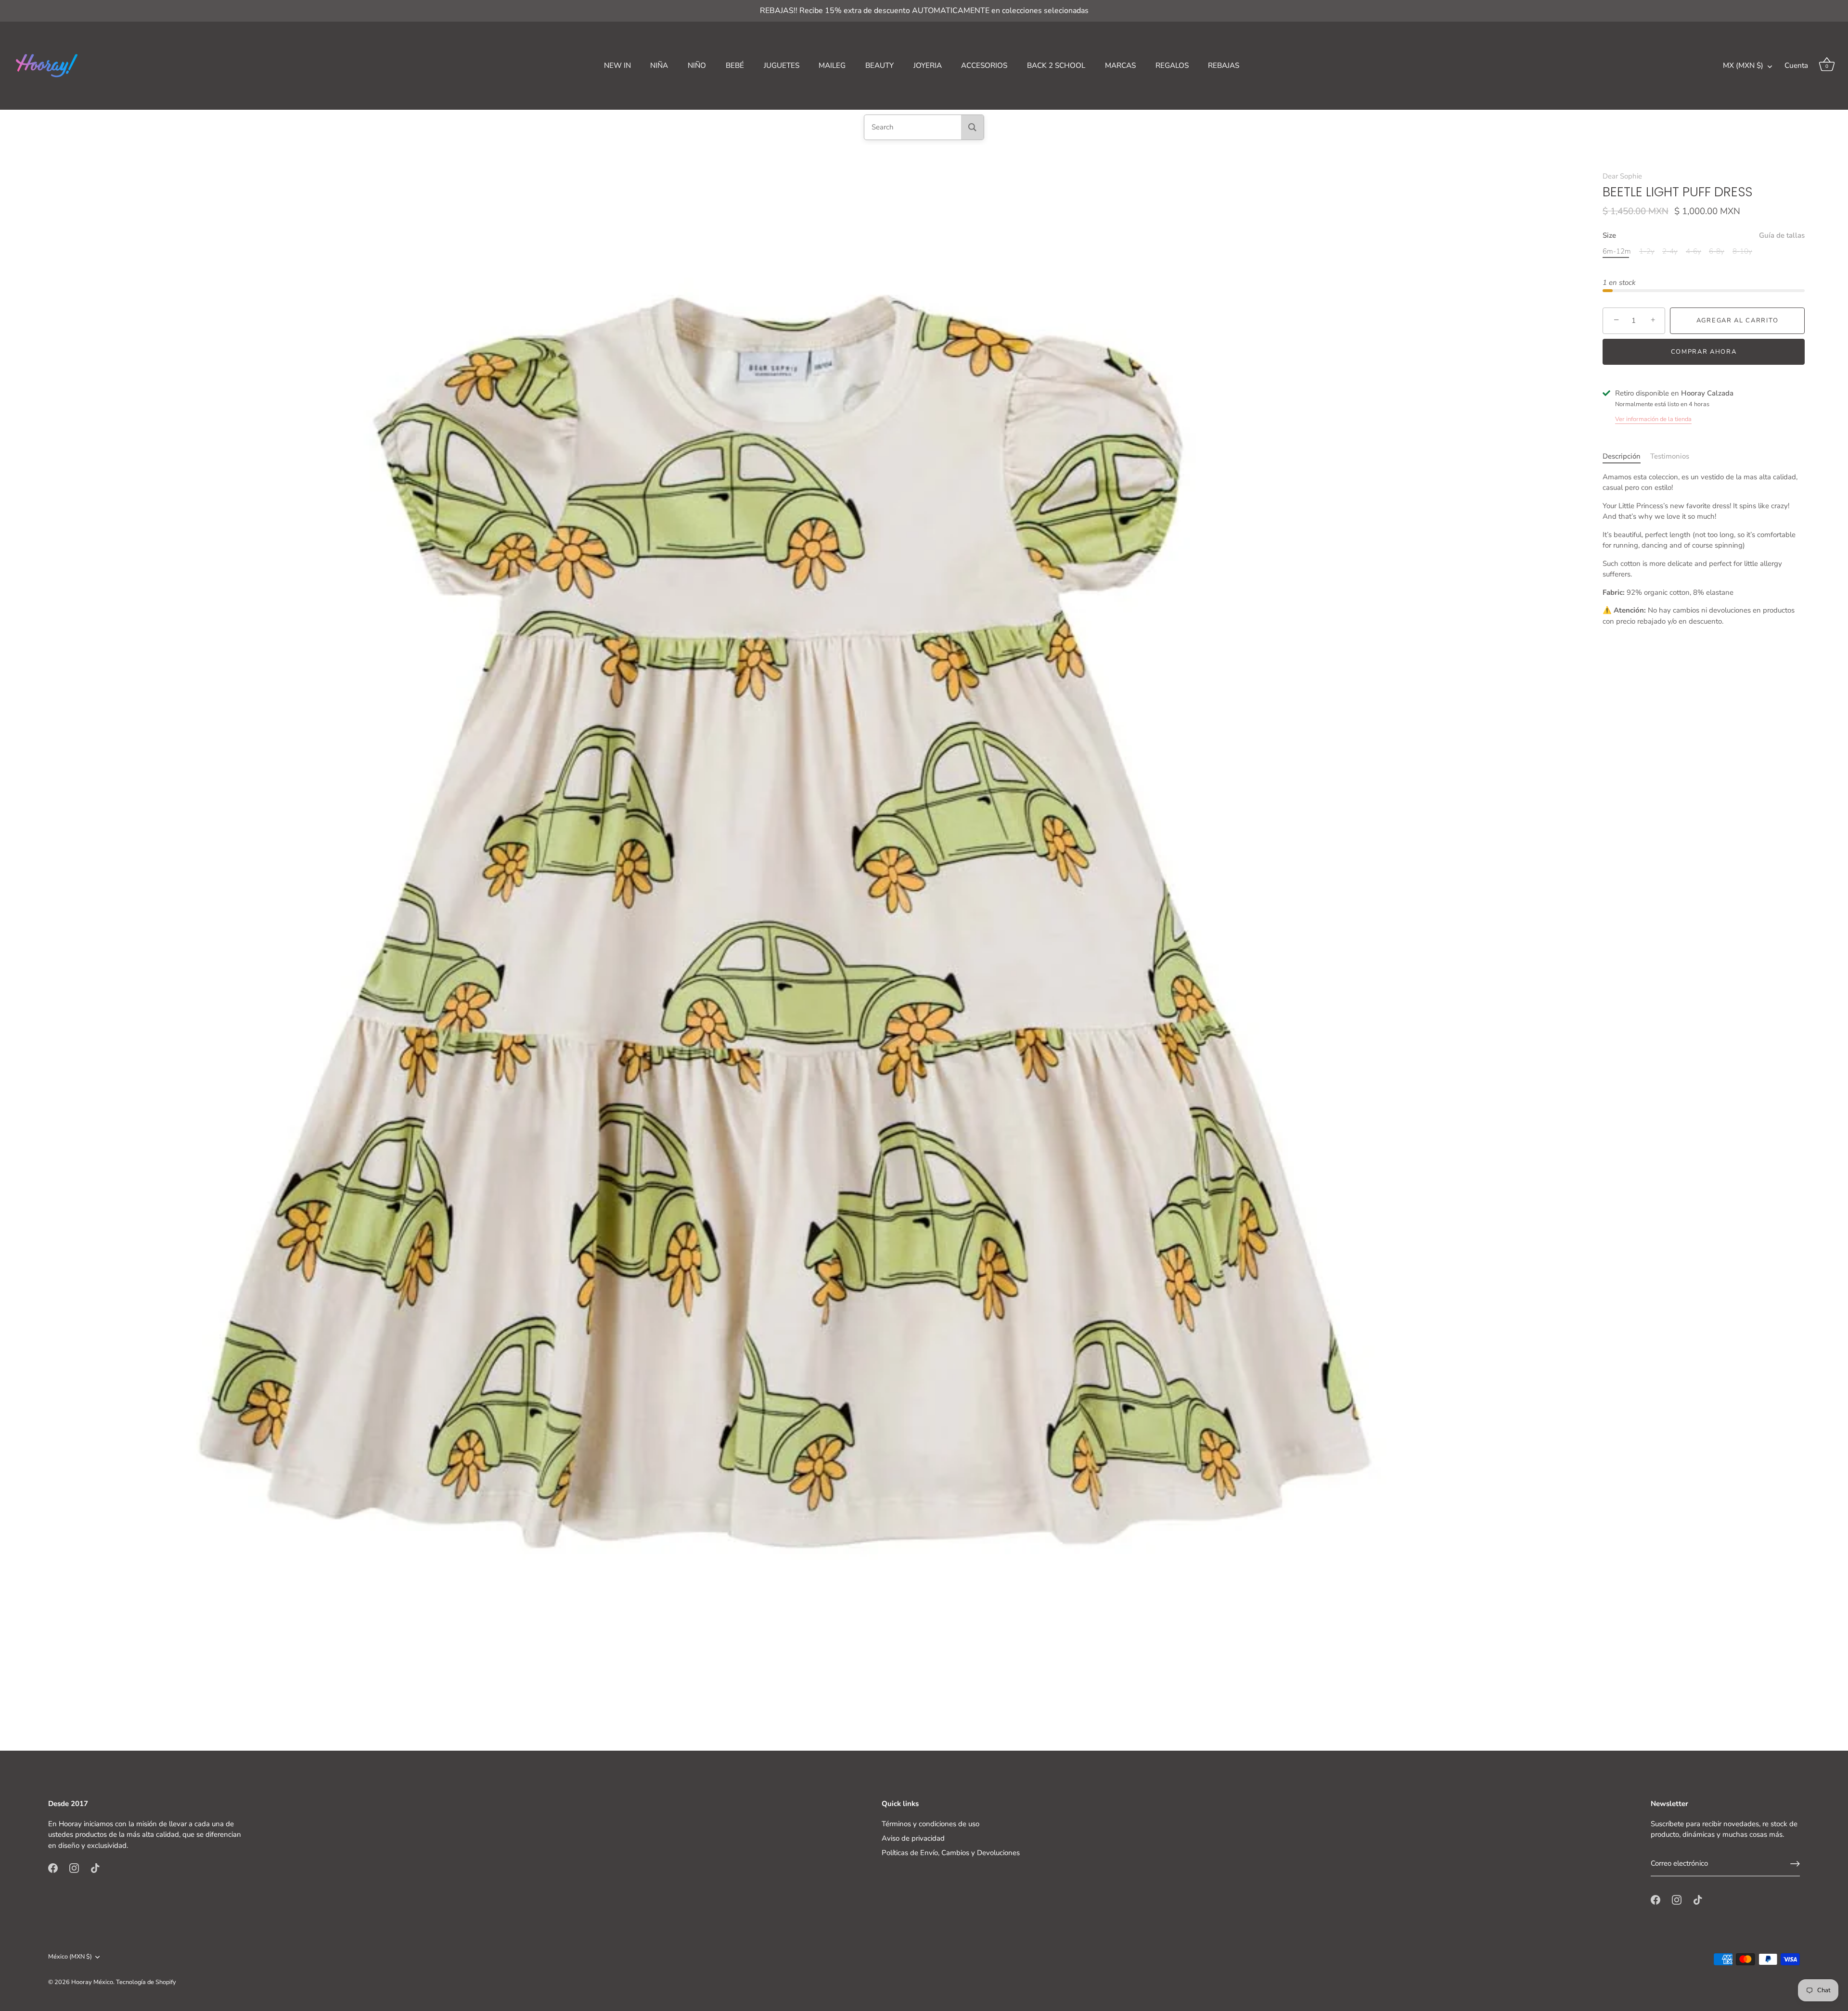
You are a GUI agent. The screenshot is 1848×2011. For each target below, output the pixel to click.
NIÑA (659, 65)
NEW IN (617, 65)
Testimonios (1670, 456)
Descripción (1622, 456)
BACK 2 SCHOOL (1056, 65)
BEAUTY (879, 65)
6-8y (1717, 251)
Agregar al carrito (1737, 320)
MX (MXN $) (1743, 66)
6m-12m (1617, 251)
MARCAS (1120, 65)
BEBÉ (735, 65)
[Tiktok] (95, 1868)
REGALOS (1172, 65)
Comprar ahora (1704, 351)
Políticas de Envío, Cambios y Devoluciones (951, 1853)
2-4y (1670, 251)
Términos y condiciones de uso (930, 1824)
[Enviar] (1795, 1864)
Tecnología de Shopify (146, 1982)
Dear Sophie (1622, 176)
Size (1704, 235)
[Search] (972, 127)
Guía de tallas (1782, 235)
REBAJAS (1224, 65)
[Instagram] (74, 1868)
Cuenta (1796, 65)
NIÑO (697, 65)
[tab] (1626, 456)
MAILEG (832, 65)
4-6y (1694, 251)
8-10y (1742, 251)
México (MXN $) (70, 1957)
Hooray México (92, 1982)
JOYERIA (928, 65)
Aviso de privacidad (913, 1838)
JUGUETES (782, 65)
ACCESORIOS (984, 65)
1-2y (1647, 251)
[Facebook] (53, 1868)
